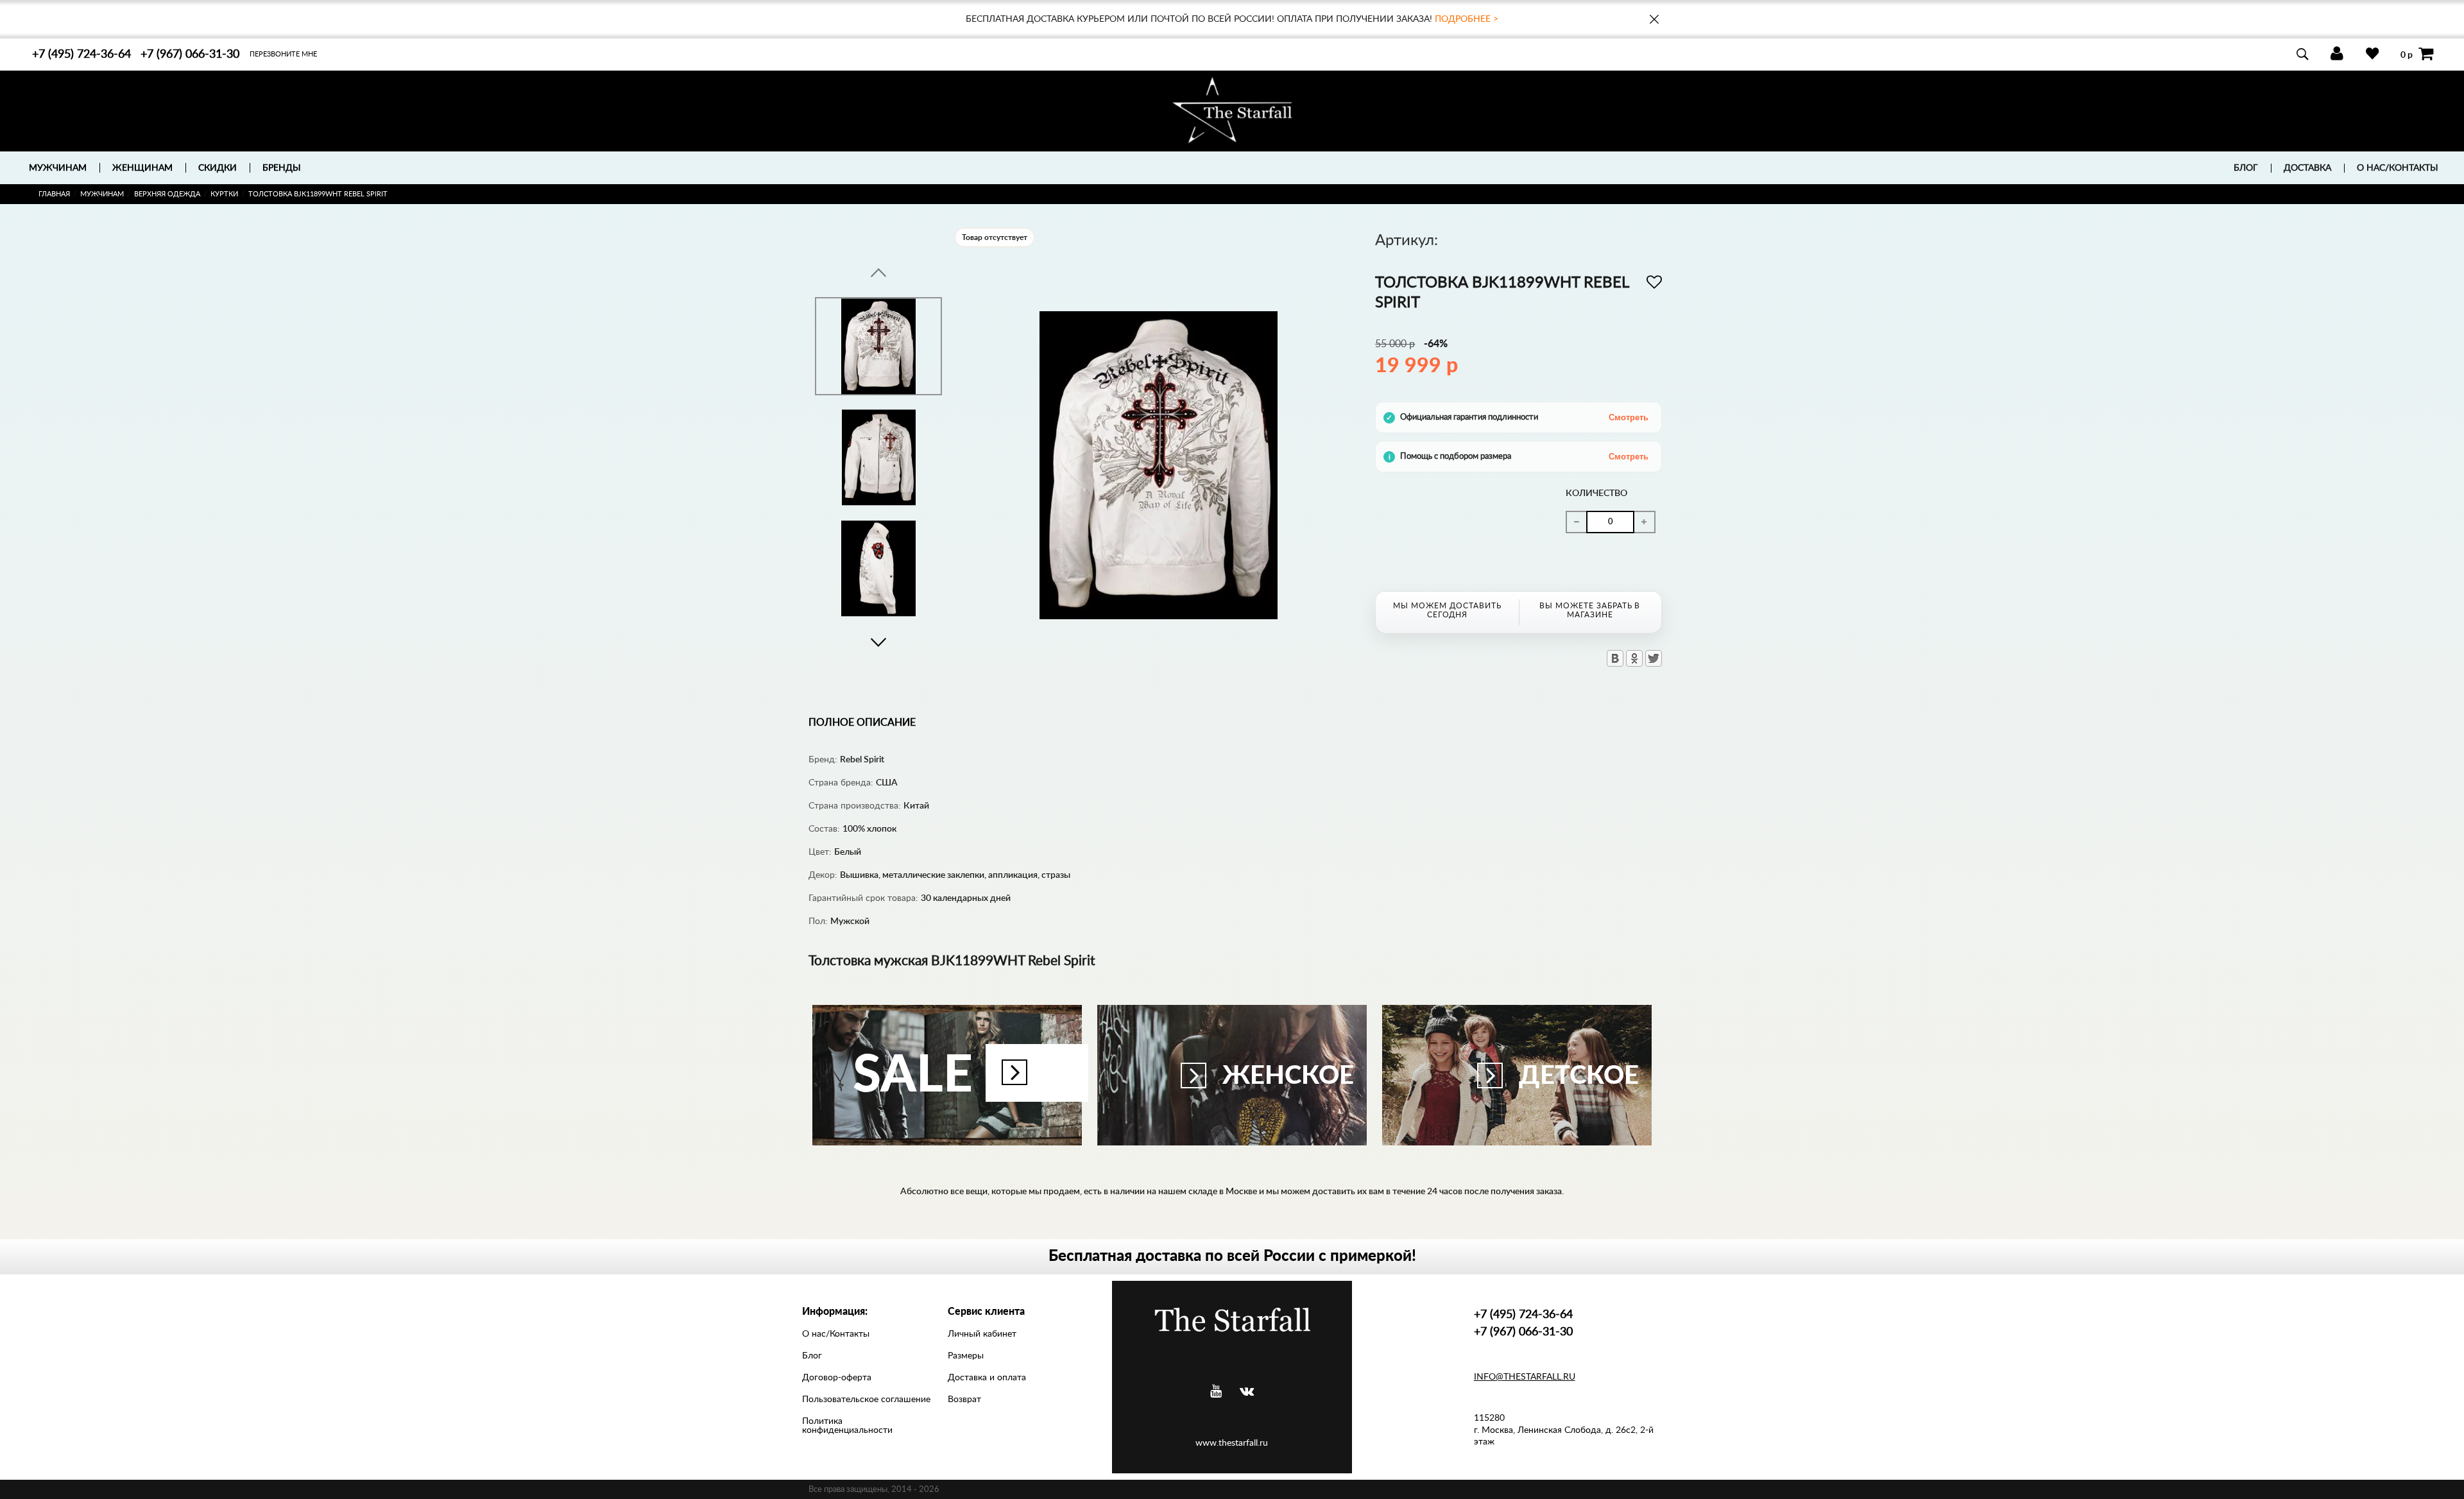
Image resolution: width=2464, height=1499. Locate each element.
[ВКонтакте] (1615, 658)
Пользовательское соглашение (866, 1400)
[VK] (1247, 1392)
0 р (2407, 55)
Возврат (964, 1400)
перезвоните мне (283, 54)
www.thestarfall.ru (1232, 1443)
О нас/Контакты (2398, 168)
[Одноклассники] (1634, 658)
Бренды (282, 168)
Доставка (2307, 168)
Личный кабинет (982, 1334)
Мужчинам (102, 194)
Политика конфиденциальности (847, 1426)
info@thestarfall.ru (1525, 1377)
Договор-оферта (837, 1378)
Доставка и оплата (987, 1378)
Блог (2246, 168)
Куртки (224, 194)
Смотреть (1629, 417)
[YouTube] (1216, 1392)
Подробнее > (1467, 19)
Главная (54, 194)
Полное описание (862, 723)
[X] (1654, 658)
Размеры (966, 1356)
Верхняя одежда (167, 194)
